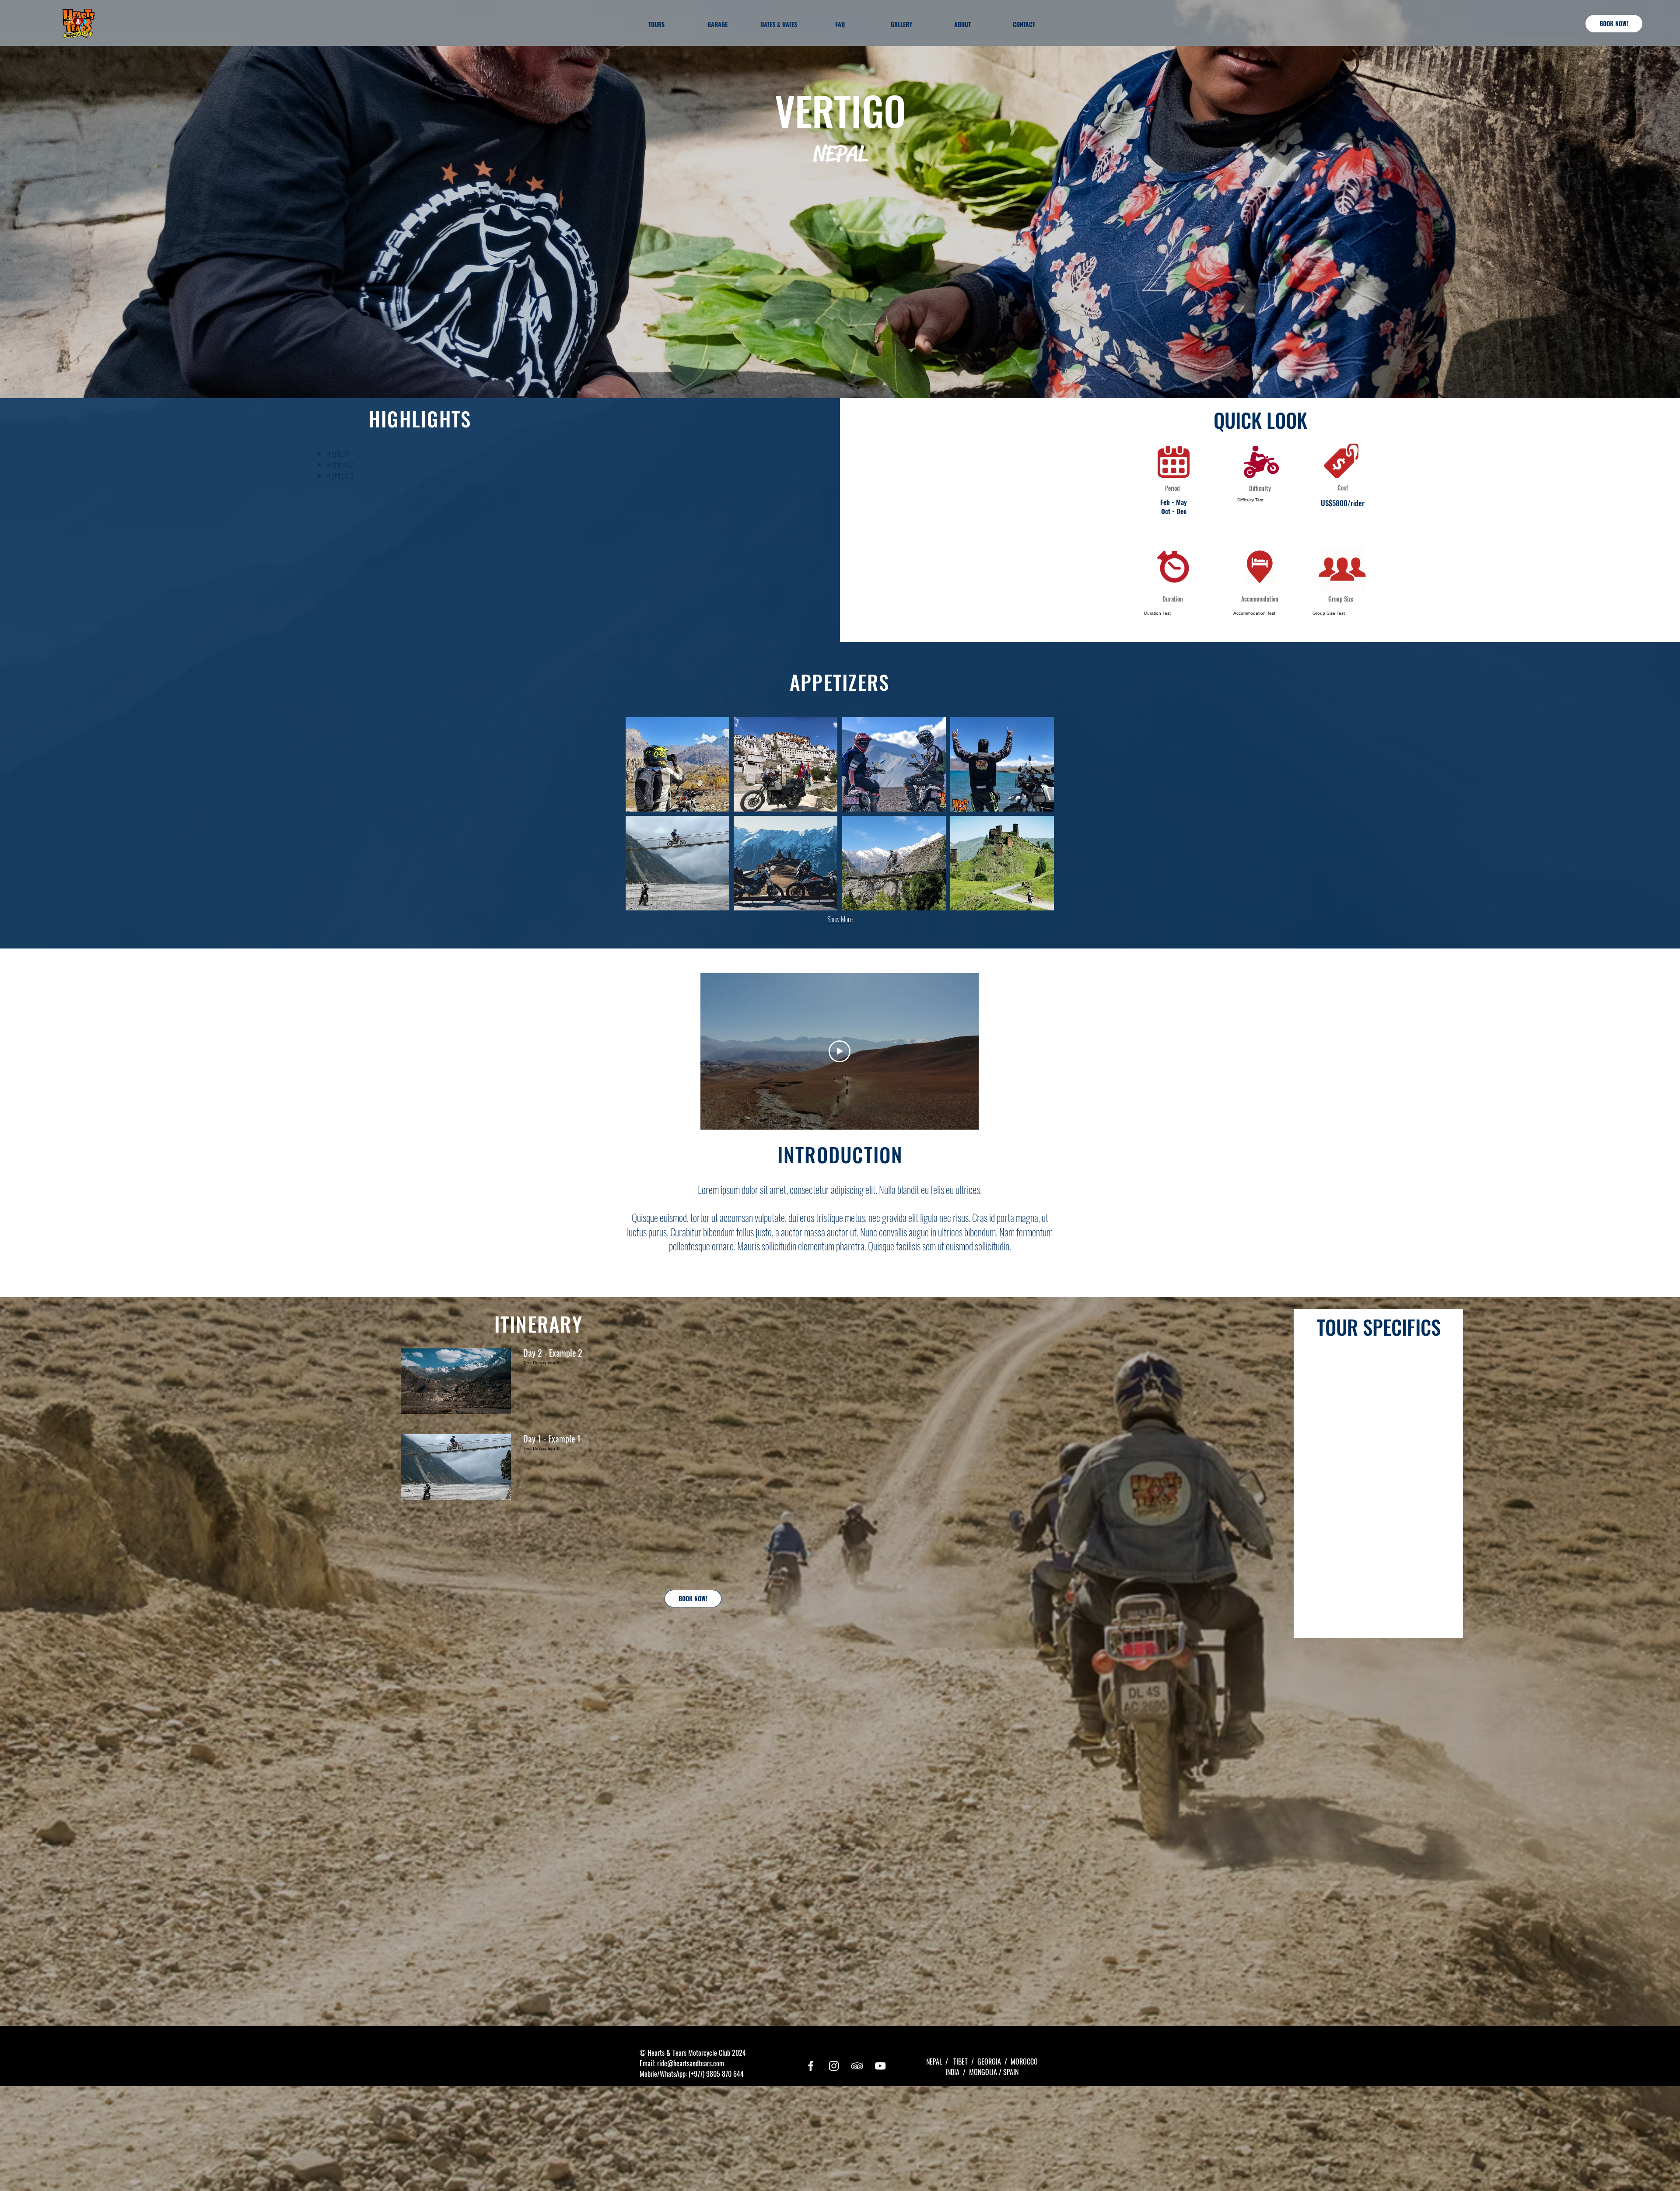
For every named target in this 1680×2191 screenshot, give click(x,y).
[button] (677, 764)
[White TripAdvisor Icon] (857, 2066)
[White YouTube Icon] (880, 2066)
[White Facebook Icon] (811, 2066)
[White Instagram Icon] (834, 2066)
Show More (840, 919)
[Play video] (840, 1051)
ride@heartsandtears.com (691, 2063)
